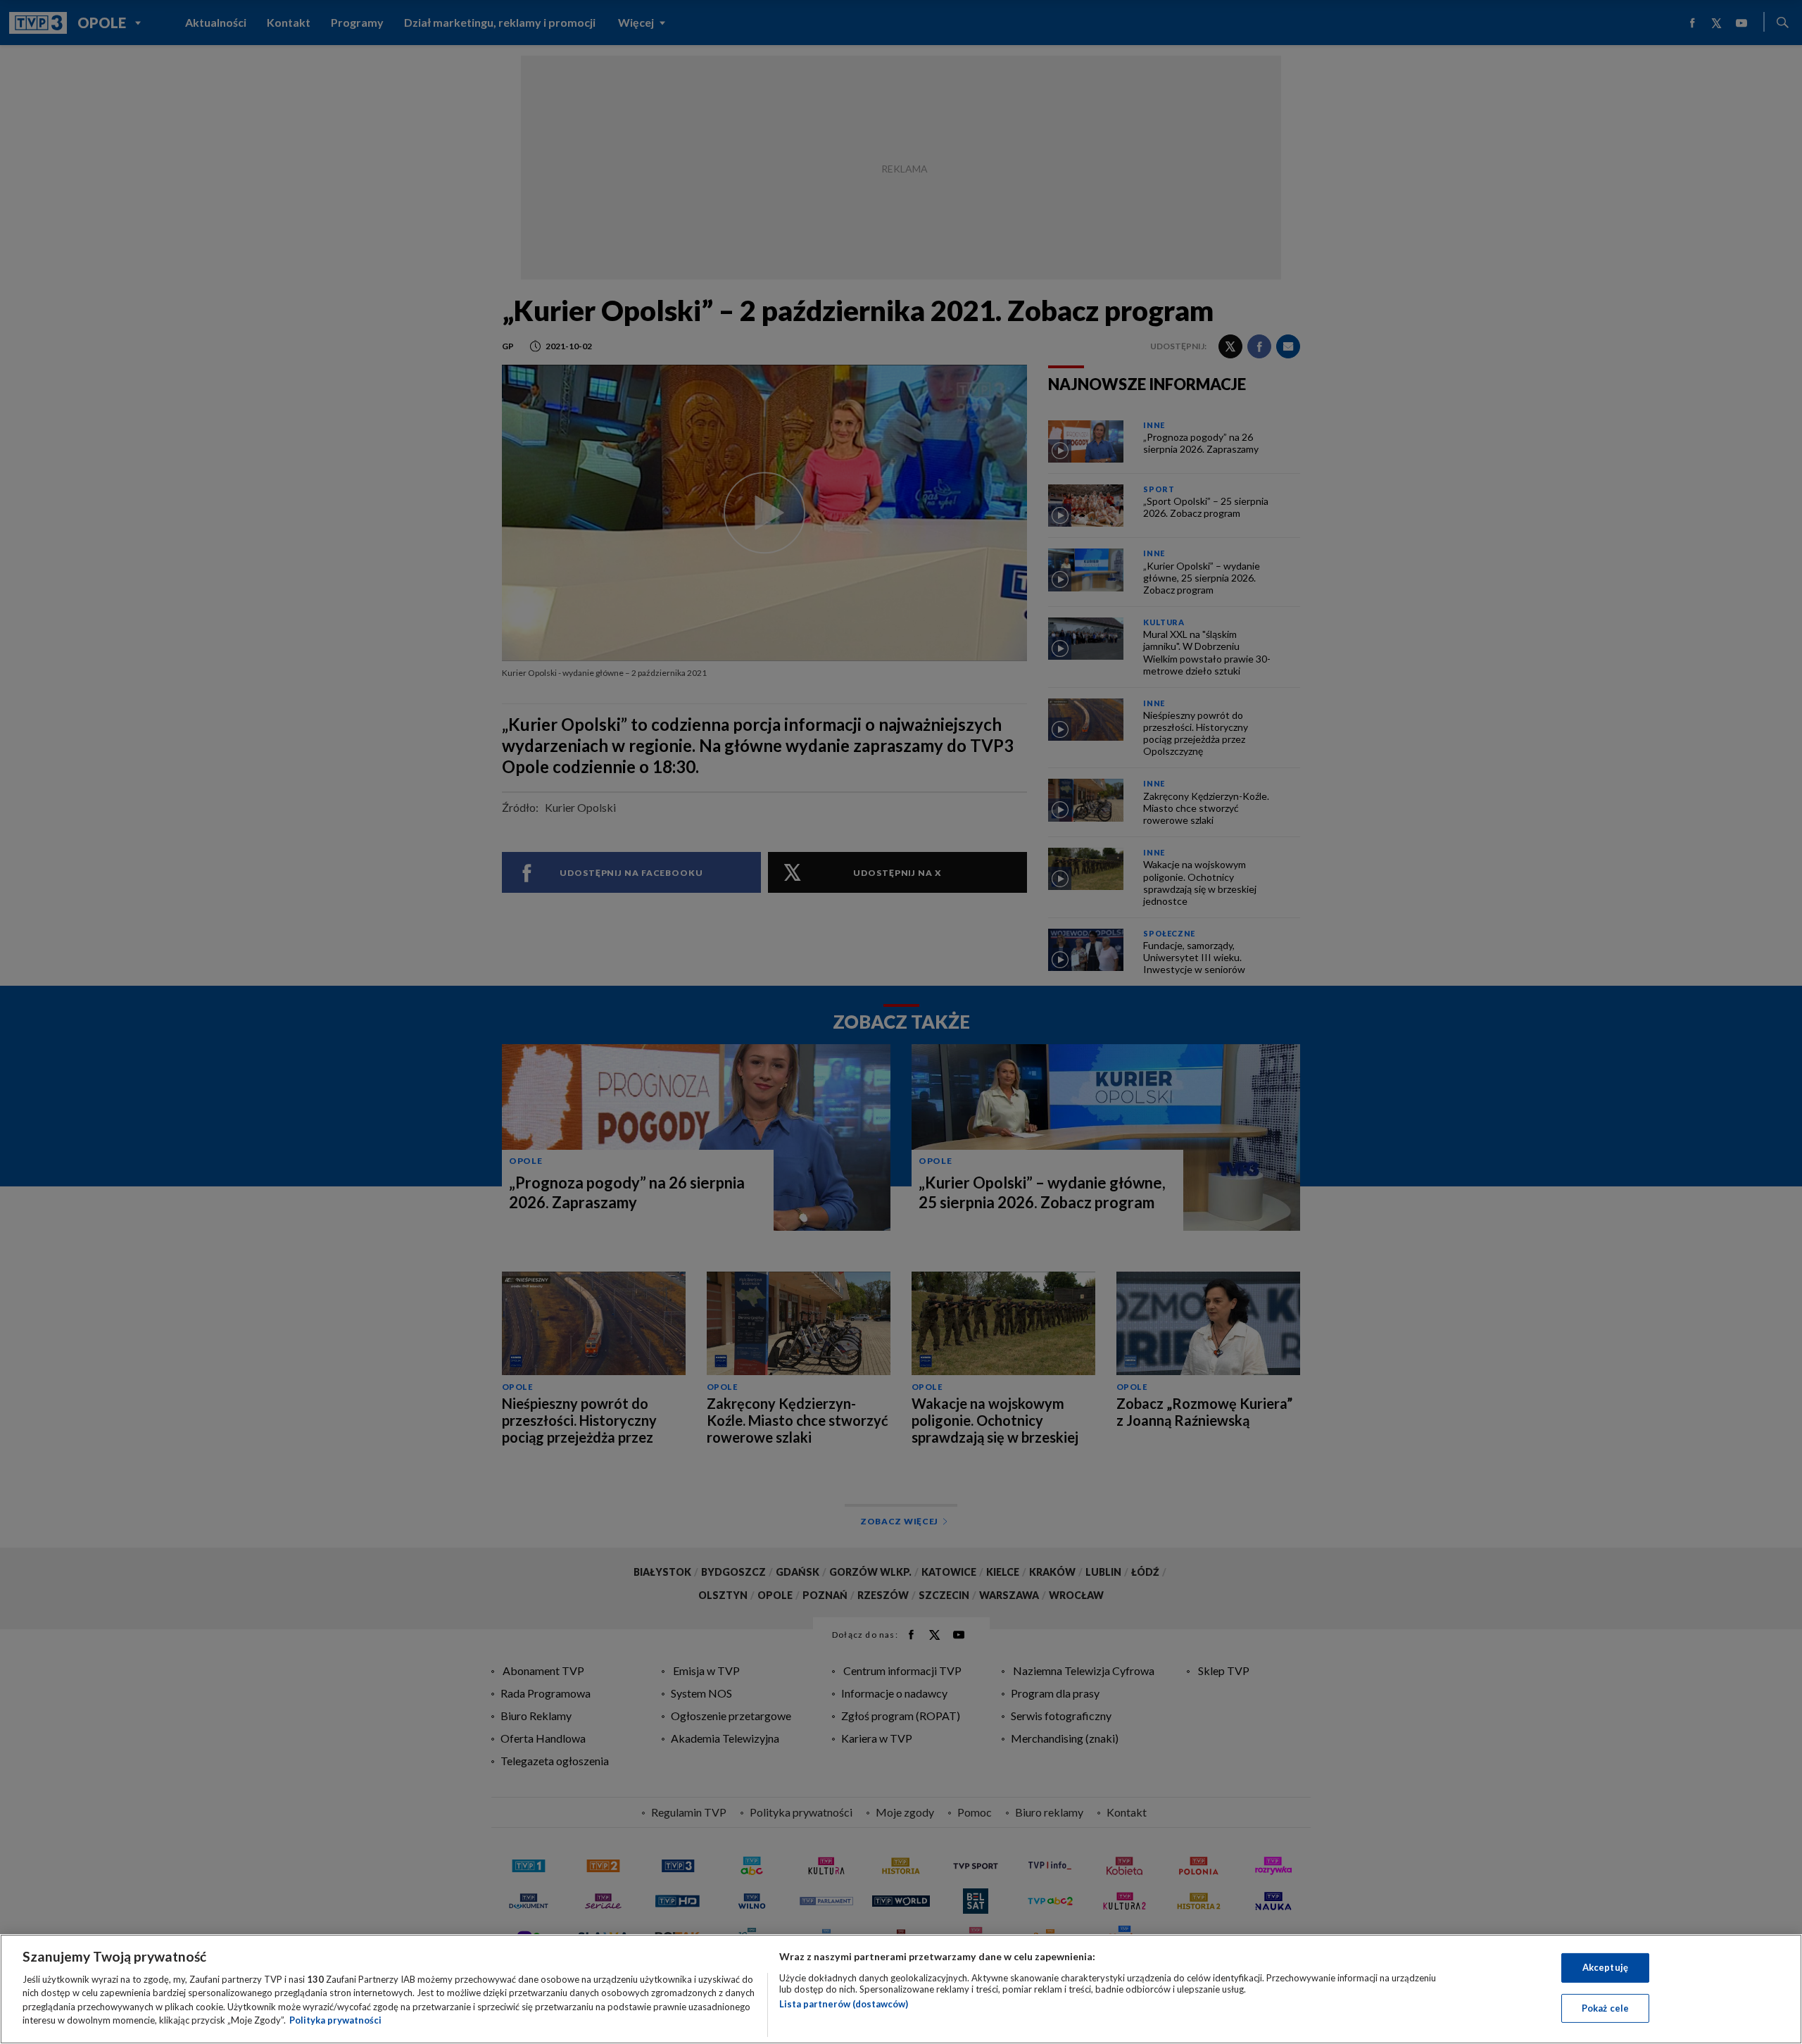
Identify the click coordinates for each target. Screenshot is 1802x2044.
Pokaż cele (1605, 2007)
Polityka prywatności (335, 2020)
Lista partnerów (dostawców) (844, 2004)
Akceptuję (1605, 1967)
